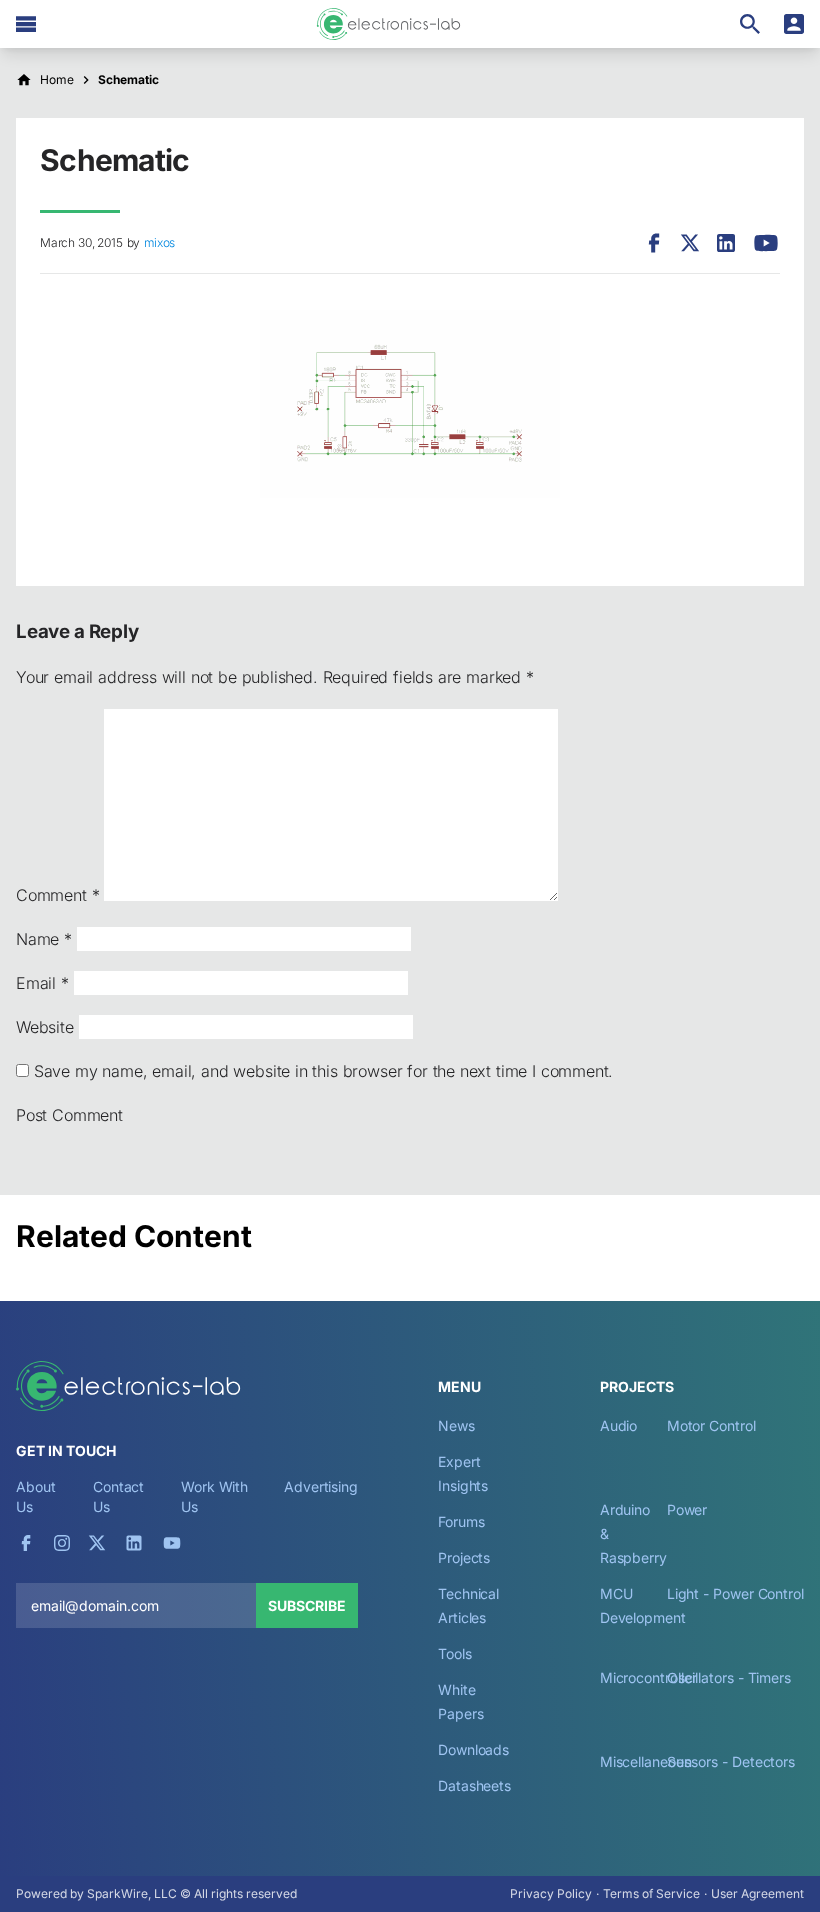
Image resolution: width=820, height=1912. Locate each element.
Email (42, 983)
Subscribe (307, 1605)
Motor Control (711, 1425)
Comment (57, 895)
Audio (619, 1425)
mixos (159, 242)
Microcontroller (648, 1677)
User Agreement (757, 1893)
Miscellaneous (645, 1761)
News (456, 1425)
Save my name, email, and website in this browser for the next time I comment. (323, 1071)
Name (44, 939)
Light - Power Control (735, 1593)
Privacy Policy (551, 1893)
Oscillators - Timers (729, 1677)
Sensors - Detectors (731, 1761)
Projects (464, 1557)
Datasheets (474, 1785)
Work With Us (214, 1496)
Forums (461, 1521)
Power (687, 1509)
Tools (455, 1653)
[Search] (750, 24)
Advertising (321, 1486)
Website (45, 1027)
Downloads (473, 1749)
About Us (36, 1496)
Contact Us (118, 1496)
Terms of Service (651, 1893)
